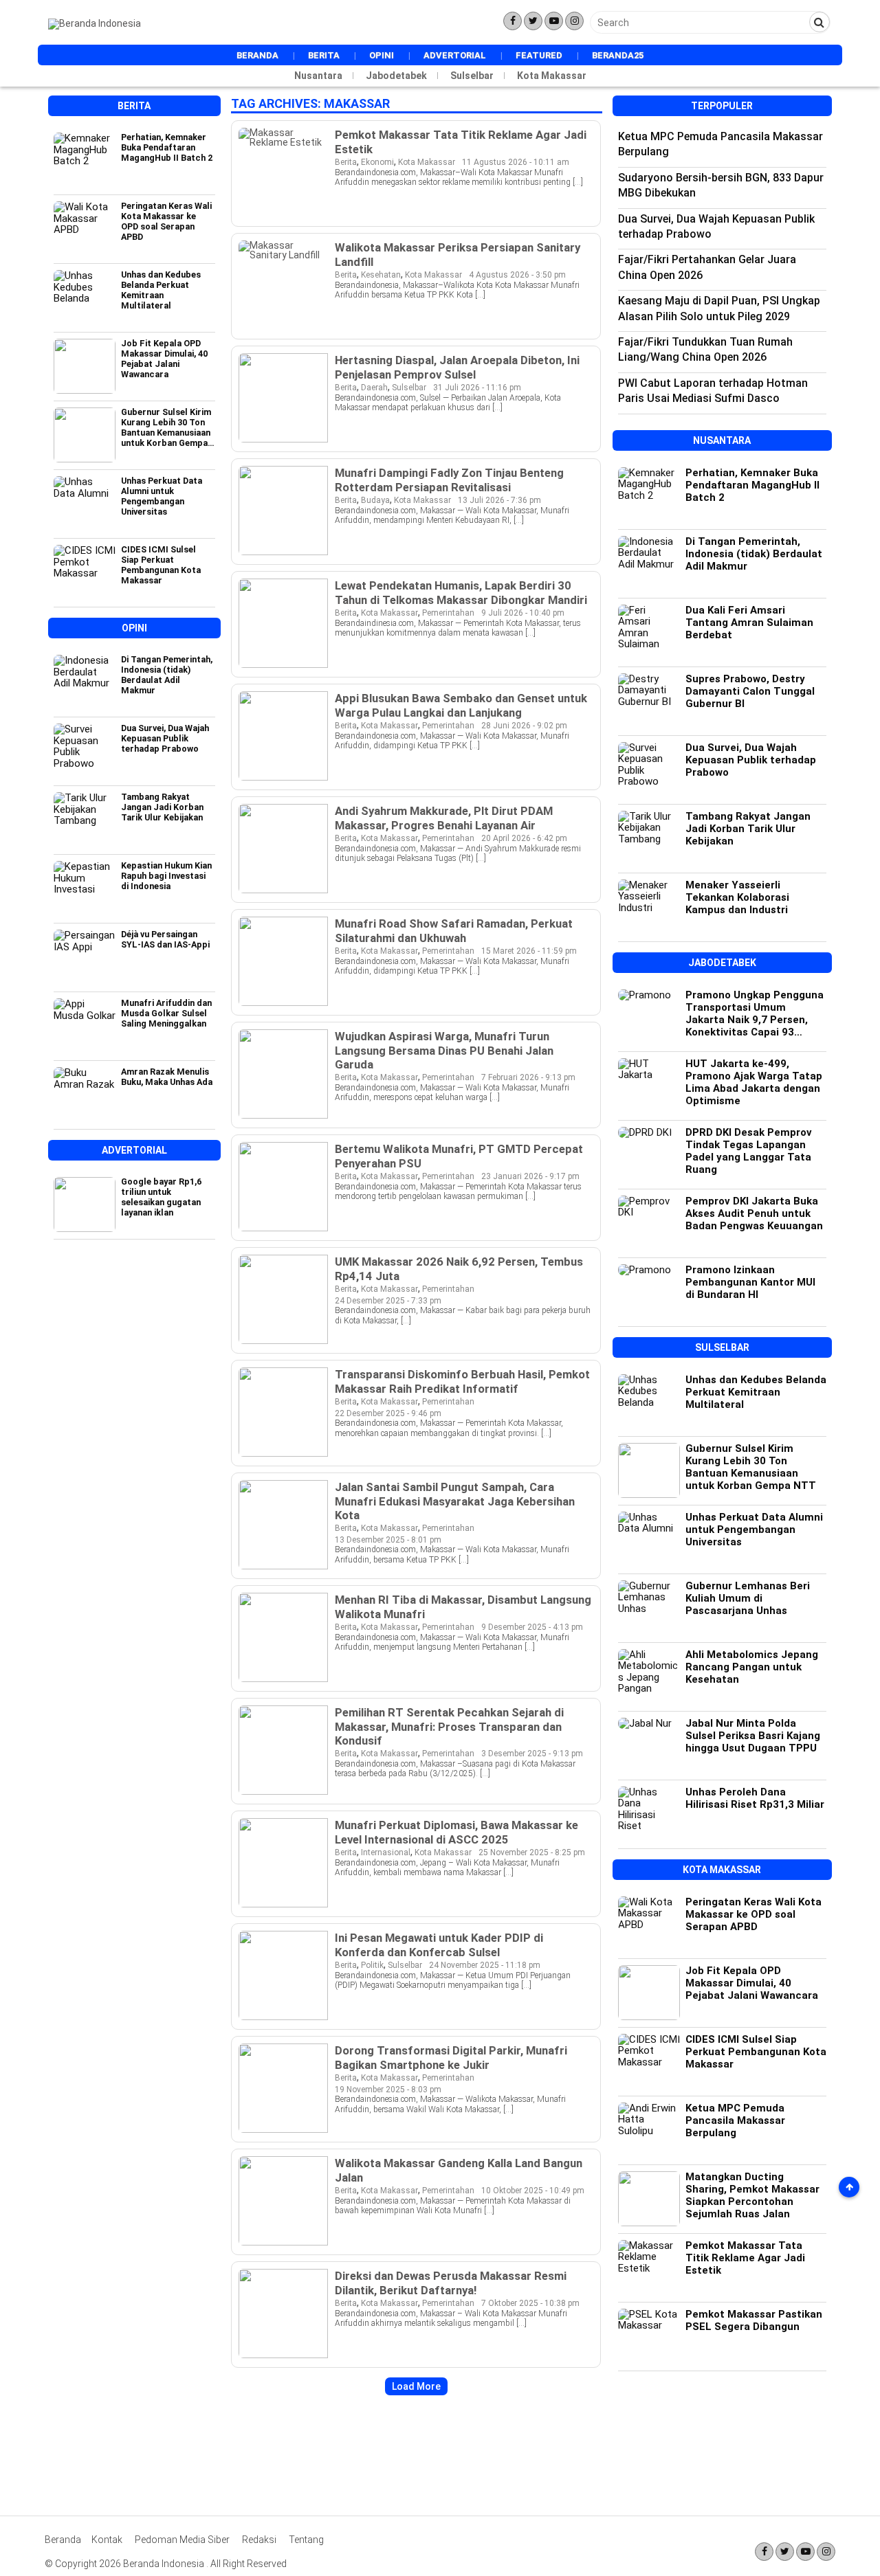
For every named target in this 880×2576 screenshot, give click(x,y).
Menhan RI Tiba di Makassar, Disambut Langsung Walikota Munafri (463, 1606)
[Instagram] (574, 21)
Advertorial (455, 55)
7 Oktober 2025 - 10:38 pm (530, 2303)
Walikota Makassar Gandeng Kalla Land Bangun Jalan (459, 2170)
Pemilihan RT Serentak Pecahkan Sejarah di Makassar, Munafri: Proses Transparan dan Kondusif (449, 1726)
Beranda (257, 55)
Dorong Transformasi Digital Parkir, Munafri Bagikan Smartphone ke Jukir (451, 2057)
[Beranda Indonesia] (95, 23)
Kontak (107, 2540)
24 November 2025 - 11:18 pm (485, 1965)
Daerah (374, 388)
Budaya (375, 500)
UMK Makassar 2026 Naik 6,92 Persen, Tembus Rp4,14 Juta (459, 1268)
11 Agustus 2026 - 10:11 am (516, 162)
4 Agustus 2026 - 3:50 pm (517, 275)
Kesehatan (381, 275)
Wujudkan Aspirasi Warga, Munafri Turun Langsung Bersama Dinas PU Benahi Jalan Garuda (444, 1050)
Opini (382, 55)
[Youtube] (554, 21)
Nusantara (318, 76)
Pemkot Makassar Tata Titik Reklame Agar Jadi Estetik (461, 142)
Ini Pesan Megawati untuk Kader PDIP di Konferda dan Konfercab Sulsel (439, 1945)
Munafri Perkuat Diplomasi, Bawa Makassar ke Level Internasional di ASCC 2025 (456, 1832)
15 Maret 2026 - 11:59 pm (529, 951)
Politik (372, 1965)
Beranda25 (618, 55)
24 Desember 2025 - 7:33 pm (388, 1301)
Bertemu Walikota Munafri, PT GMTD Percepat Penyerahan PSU (459, 1156)
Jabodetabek (396, 76)
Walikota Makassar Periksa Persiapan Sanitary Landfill (458, 254)
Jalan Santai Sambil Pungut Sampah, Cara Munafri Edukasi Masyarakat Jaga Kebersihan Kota (455, 1501)
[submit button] (819, 22)
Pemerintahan (448, 613)
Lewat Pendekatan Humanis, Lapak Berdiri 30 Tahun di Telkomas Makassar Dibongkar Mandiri (461, 592)
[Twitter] (533, 21)
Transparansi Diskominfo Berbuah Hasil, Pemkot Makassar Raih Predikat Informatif (462, 1381)
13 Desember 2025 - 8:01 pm (388, 1540)
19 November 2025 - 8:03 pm (388, 2090)
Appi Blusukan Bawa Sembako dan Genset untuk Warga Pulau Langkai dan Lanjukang (461, 705)
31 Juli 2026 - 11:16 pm (477, 388)
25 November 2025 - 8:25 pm (532, 1852)
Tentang (306, 2540)
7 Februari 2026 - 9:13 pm (528, 1077)
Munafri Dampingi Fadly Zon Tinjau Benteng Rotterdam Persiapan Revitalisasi (449, 480)
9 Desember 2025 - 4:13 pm (532, 1627)
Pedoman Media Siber (182, 2540)
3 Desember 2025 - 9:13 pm (532, 1754)
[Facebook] (513, 21)
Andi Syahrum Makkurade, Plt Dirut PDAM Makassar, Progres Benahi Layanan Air (444, 818)
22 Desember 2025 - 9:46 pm (388, 1413)
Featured (539, 55)
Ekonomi (377, 162)
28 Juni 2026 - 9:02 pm (524, 726)
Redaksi (259, 2540)
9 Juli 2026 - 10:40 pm (523, 613)
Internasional (386, 1852)
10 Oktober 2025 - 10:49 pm (533, 2191)
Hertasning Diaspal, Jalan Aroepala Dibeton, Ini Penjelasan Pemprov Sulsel (457, 367)
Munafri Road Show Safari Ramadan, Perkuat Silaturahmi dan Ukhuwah (454, 930)
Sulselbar (472, 76)
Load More (416, 2386)
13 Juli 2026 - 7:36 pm (499, 500)
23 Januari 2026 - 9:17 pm (530, 1176)
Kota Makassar (552, 76)
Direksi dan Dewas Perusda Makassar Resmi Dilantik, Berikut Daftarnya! (451, 2283)
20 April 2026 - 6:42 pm (524, 838)
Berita (324, 55)
